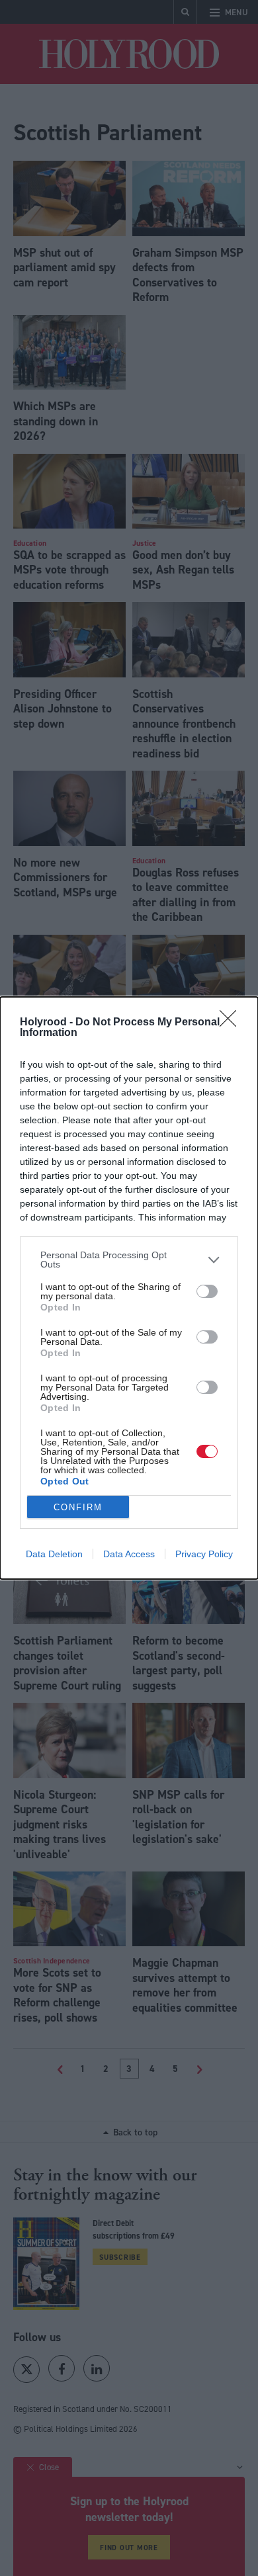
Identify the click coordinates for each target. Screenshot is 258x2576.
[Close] (232, 1023)
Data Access (129, 1554)
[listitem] (129, 1260)
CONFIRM (78, 1507)
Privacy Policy (204, 1554)
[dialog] (129, 1288)
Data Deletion (54, 1554)
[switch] (207, 1291)
